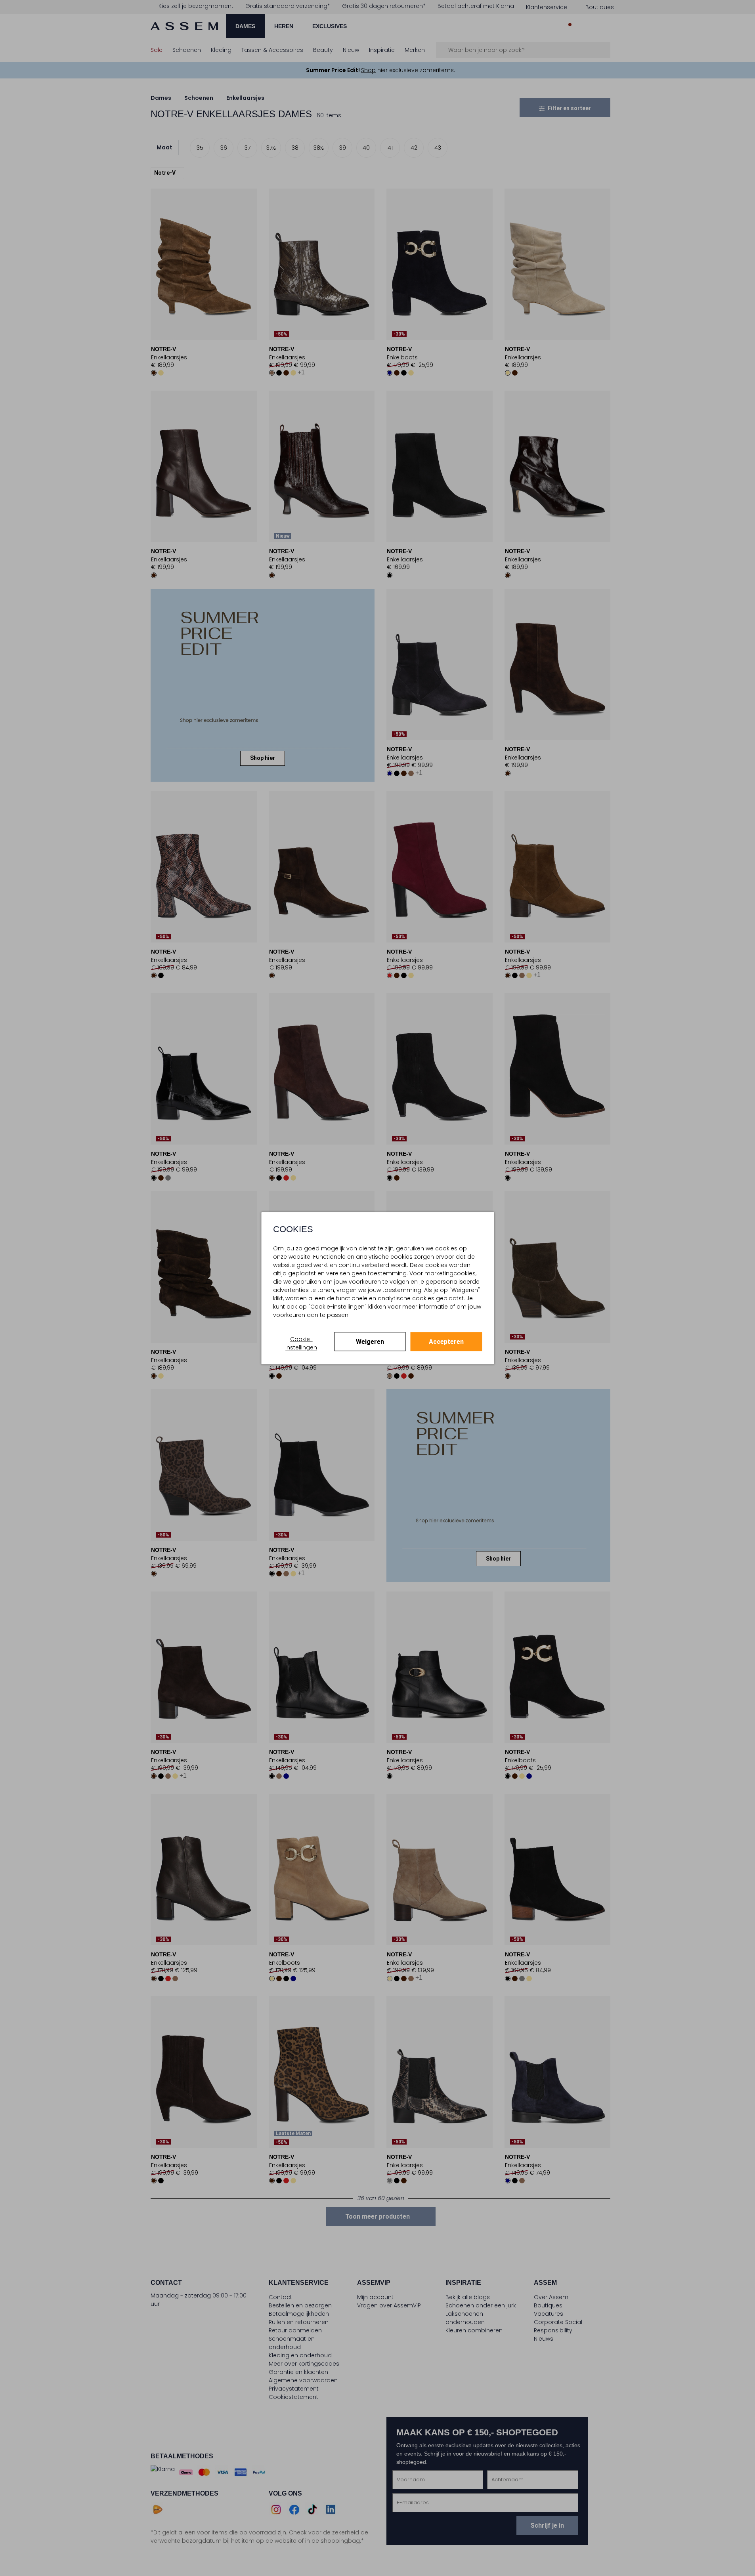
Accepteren (446, 1342)
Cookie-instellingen (301, 1343)
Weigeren (370, 1342)
